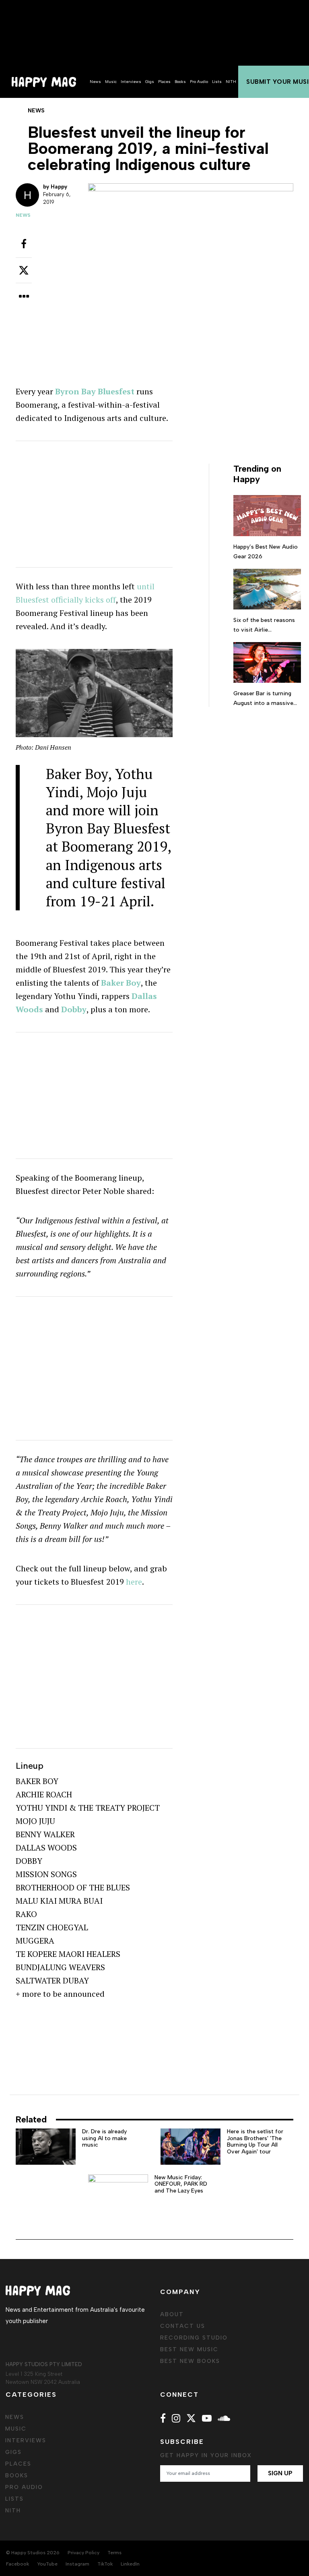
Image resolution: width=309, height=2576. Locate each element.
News (95, 82)
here (134, 1582)
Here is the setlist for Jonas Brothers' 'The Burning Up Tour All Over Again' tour (255, 2142)
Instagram (77, 2564)
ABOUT (172, 2314)
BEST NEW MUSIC (189, 2349)
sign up (280, 2473)
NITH (231, 82)
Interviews (131, 82)
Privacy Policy (83, 2553)
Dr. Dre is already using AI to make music (104, 2138)
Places (164, 82)
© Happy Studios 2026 (33, 2553)
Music (111, 82)
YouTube (47, 2564)
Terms (114, 2553)
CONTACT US (183, 2326)
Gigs (150, 82)
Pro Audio (199, 82)
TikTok (105, 2564)
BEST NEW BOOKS (190, 2361)
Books (180, 82)
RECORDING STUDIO (194, 2338)
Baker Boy (121, 983)
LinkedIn (130, 2564)
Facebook (18, 2564)
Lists (217, 82)
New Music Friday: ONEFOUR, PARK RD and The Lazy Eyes (181, 2184)
